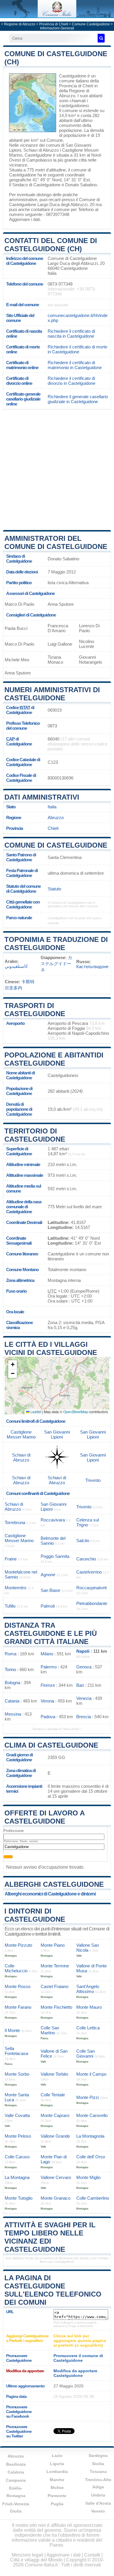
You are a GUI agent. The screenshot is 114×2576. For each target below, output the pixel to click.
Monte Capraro (55, 2115)
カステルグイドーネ (56, 964)
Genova (84, 1667)
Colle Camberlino (93, 2198)
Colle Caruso (17, 2157)
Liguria (57, 2464)
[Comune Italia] (57, 16)
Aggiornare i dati (24, 219)
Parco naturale (19, 918)
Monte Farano (18, 2007)
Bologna (12, 1683)
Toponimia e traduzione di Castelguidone (56, 944)
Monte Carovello (92, 2115)
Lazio (57, 2455)
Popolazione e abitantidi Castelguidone (54, 1059)
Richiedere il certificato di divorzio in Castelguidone (71, 381)
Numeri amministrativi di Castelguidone (52, 694)
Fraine (11, 1559)
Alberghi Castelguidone (54, 1884)
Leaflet (35, 1412)
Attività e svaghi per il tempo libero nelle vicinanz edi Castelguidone (50, 2237)
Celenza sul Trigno (88, 1522)
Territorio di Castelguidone (35, 1135)
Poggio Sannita (55, 1556)
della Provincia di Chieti (79, 83)
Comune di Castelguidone (56, 845)
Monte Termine (55, 1966)
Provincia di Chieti (54, 24)
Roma (11, 1654)
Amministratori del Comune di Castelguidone (56, 542)
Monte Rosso (18, 1986)
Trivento (93, 1480)
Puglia (57, 2504)
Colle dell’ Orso (91, 2157)
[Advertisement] (57, 469)
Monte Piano (53, 1945)
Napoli (83, 1651)
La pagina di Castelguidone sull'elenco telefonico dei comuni (53, 2290)
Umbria (98, 2495)
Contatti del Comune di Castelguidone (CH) (51, 245)
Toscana (98, 2472)
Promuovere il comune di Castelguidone (78, 2358)
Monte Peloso (18, 2136)
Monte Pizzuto (18, 1945)
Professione (14, 1831)
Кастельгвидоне (92, 967)
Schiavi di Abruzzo (41, 150)
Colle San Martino (50, 2030)
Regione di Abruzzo (20, 24)
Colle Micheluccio (16, 1968)
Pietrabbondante (92, 1603)
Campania (16, 2480)
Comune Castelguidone (91, 24)
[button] (13, 1365)
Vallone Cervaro (56, 2177)
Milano (47, 1654)
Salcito (83, 1541)
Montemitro (15, 1588)
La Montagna (17, 2177)
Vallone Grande (55, 2136)
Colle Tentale (53, 2095)
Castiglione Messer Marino (21, 1434)
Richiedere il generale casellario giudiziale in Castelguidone (78, 399)
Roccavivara (53, 1520)
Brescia (84, 1717)
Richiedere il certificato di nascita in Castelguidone (71, 334)
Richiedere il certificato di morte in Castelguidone (77, 349)
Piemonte (57, 2496)
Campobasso (39, 160)
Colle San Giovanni (85, 2054)
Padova (48, 1717)
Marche (57, 2480)
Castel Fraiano (55, 1986)
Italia (52, 807)
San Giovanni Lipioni (57, 1434)
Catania (12, 1701)
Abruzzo (56, 817)
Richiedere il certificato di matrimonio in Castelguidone (75, 365)
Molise (57, 2488)
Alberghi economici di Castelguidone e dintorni (50, 1894)
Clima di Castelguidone (51, 1745)
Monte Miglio (88, 2177)
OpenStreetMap (76, 1412)
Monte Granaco (56, 2198)
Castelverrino (89, 1572)
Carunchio (86, 1559)
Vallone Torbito (54, 2074)
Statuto (54, 889)
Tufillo (10, 1606)
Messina (13, 1714)
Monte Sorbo (17, 2074)
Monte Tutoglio (19, 2198)
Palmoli (48, 1606)
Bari (80, 1685)
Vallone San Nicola (88, 1948)
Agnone (48, 1575)
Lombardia (57, 2472)
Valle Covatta (17, 2115)
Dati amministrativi (42, 797)
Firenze (48, 1685)
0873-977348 (60, 284)
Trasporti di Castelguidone (35, 1010)
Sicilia (98, 2464)
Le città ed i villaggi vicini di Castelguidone (51, 1348)
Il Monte (12, 2030)
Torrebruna (15, 1522)
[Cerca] (101, 38)
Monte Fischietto (56, 2007)
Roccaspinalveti (91, 1588)
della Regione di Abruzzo (74, 93)
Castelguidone (73, 76)
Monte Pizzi (88, 2097)
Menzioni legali (27, 2555)
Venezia (84, 1698)
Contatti (92, 2555)
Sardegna (98, 2455)
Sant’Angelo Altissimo (88, 1989)
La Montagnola (90, 2136)
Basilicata (16, 2464)
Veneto (98, 2511)
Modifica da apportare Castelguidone (75, 2373)
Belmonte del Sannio (53, 1541)
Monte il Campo (91, 2074)
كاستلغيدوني (16, 966)
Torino (10, 1669)
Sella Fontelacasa (16, 2051)
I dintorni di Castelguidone (35, 1915)
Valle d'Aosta (98, 2503)
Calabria (16, 2472)
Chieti (53, 828)
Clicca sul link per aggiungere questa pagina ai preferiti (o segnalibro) (80, 2341)
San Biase (50, 1590)
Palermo (49, 1667)
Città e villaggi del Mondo (36, 2560)
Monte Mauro (89, 2007)
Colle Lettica (88, 2028)
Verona (47, 1701)
